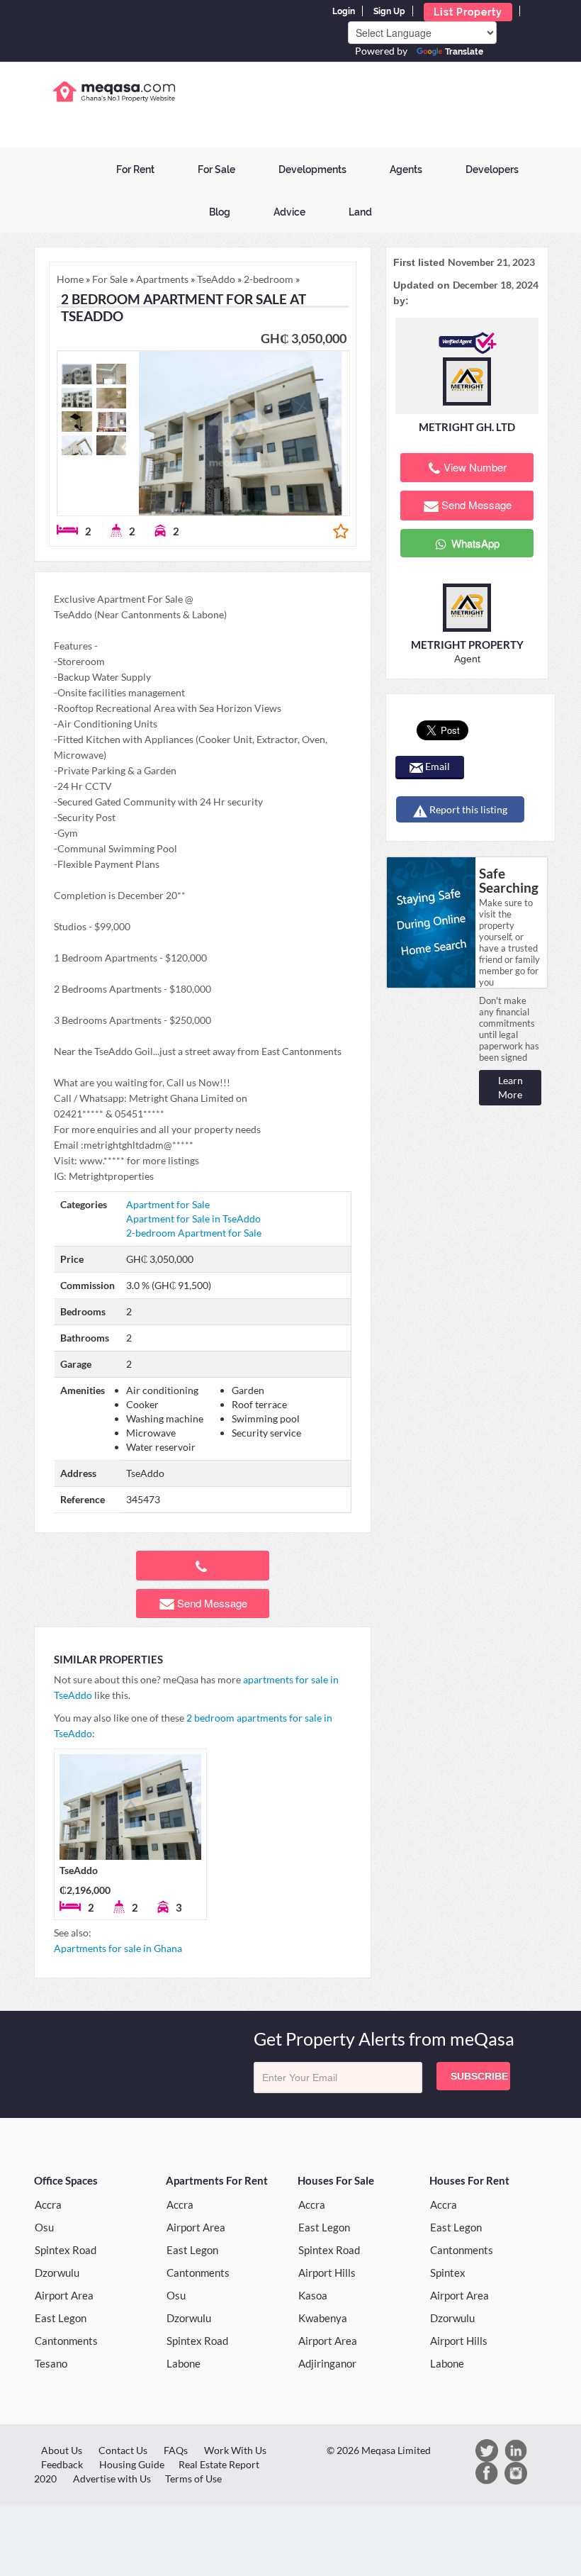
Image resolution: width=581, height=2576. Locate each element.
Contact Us (123, 2450)
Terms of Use (193, 2479)
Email (436, 766)
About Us (62, 2450)
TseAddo (79, 1870)
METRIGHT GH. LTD (467, 427)
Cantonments (66, 2341)
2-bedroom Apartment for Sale (194, 1233)
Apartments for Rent (217, 2180)
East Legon (61, 2318)
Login (344, 11)
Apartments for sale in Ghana (118, 1948)
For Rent (135, 169)
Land (360, 212)
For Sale (216, 169)
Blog (220, 212)
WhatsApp (474, 543)
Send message (212, 1603)
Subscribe (479, 2076)
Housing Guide (132, 2464)
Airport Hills (327, 2273)
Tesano (51, 2363)
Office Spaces (66, 2180)
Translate (464, 52)
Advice (289, 212)
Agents (406, 169)
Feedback (62, 2464)
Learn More (511, 1087)
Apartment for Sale (168, 1204)
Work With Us (235, 2450)
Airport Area (64, 2295)
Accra (48, 2204)
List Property (468, 12)
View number (475, 467)
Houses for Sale (336, 2180)
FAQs (176, 2450)
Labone (184, 2363)
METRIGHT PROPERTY (467, 645)
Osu (44, 2227)
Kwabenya (323, 2318)
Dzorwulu (57, 2273)
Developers (492, 169)
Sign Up (389, 11)
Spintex (448, 2273)
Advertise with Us (112, 2479)
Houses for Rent (469, 2180)
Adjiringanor (327, 2363)
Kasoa (313, 2295)
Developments (312, 169)
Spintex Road (66, 2250)
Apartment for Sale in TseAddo (193, 1219)
